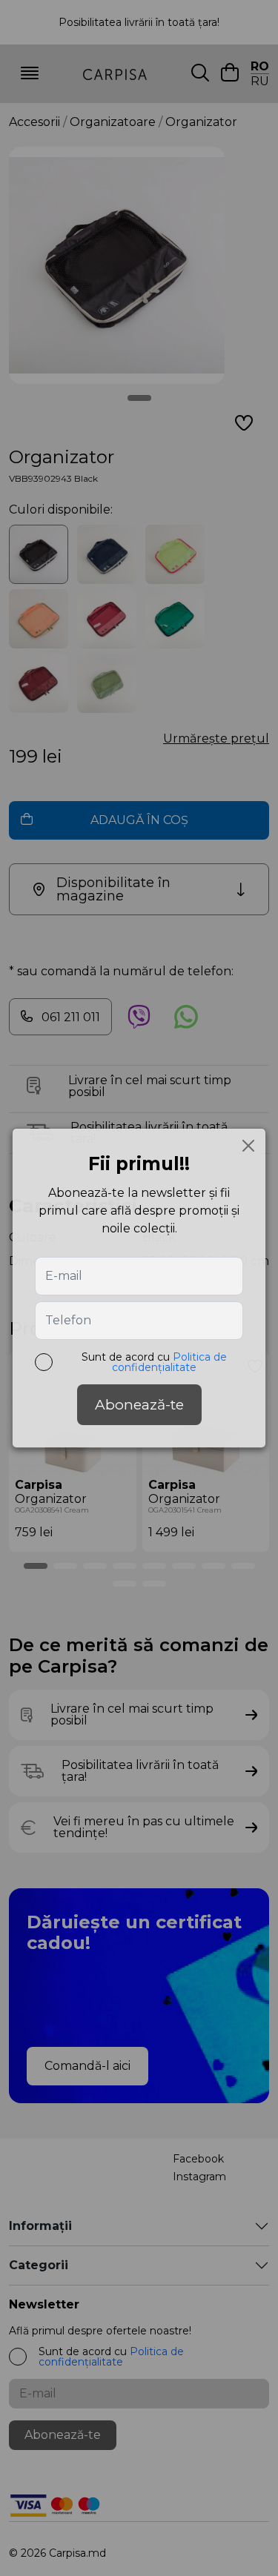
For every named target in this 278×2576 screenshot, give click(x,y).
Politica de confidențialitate (169, 1362)
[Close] (248, 1146)
